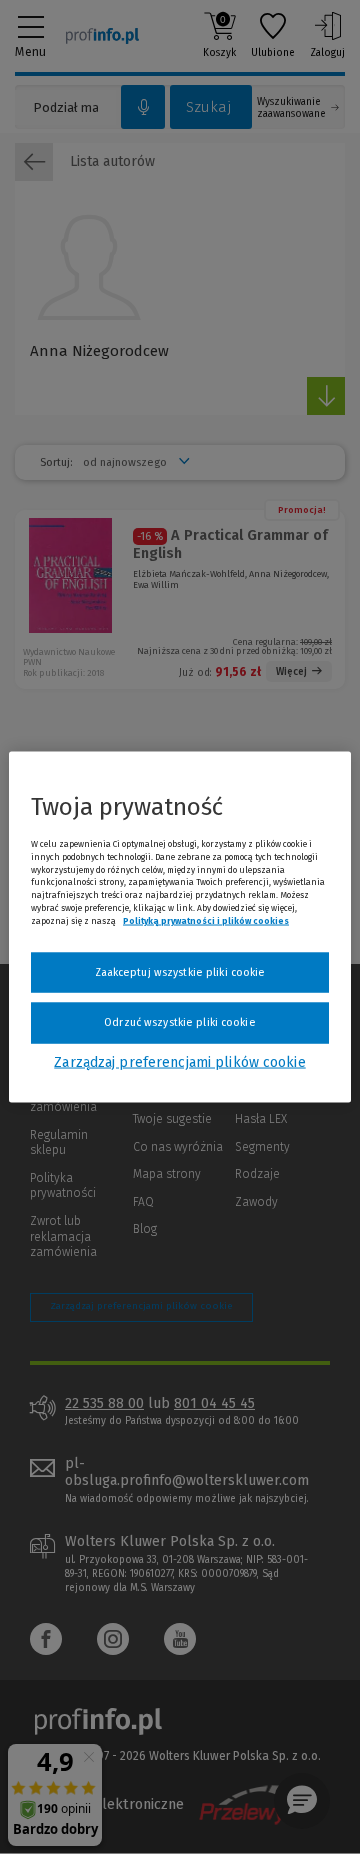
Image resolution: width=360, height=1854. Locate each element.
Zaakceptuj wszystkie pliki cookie (180, 971)
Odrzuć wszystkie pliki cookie (179, 1022)
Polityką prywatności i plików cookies (206, 920)
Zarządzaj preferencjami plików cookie (179, 1061)
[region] (180, 927)
